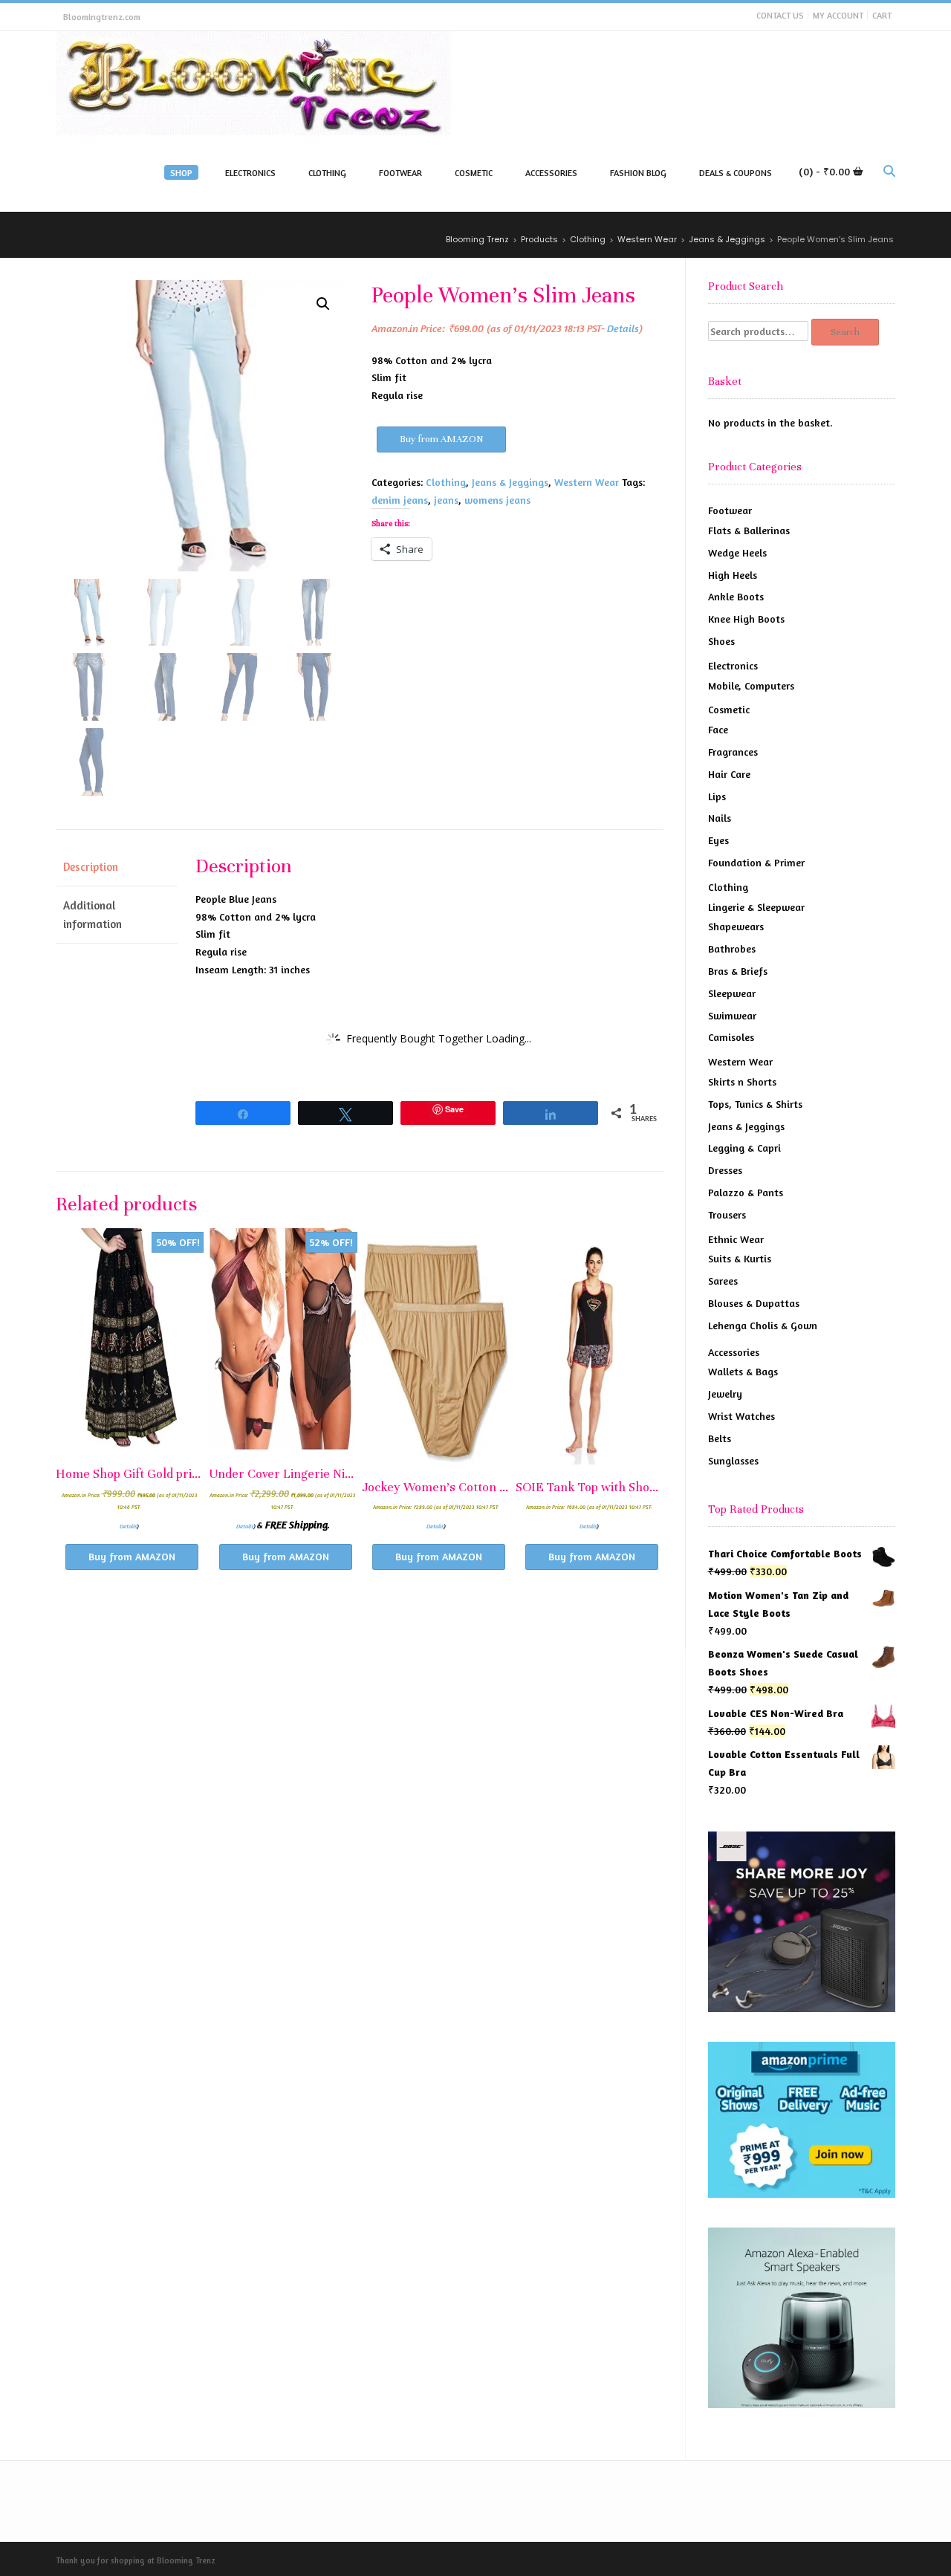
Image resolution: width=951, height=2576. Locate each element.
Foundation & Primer (756, 862)
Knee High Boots (746, 619)
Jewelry (725, 1394)
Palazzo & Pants (746, 1192)
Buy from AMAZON (441, 439)
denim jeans (400, 500)
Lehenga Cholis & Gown (763, 1325)
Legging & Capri (744, 1148)
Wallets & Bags (743, 1371)
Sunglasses (733, 1460)
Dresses (725, 1170)
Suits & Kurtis (740, 1258)
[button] (323, 304)
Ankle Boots (736, 596)
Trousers (727, 1214)
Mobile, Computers (751, 685)
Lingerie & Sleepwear (756, 907)
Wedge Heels (737, 552)
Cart (882, 15)
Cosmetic (729, 709)
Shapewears (736, 926)
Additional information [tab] (92, 915)
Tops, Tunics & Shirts (755, 1104)
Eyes (718, 840)
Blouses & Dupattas (754, 1303)
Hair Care (729, 774)
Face (718, 729)
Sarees (723, 1281)
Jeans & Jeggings (510, 482)
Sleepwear (732, 993)
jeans (446, 500)
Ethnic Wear (736, 1239)
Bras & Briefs (738, 971)
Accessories (734, 1352)
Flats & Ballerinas (749, 530)
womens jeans (497, 500)
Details (623, 328)
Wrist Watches (741, 1416)
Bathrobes (732, 948)
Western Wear (587, 482)
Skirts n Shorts (742, 1081)
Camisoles (731, 1037)
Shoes (721, 641)
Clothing (446, 482)
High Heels (733, 575)
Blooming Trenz (186, 2560)
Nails (720, 818)
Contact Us (780, 15)
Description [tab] (91, 867)
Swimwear (732, 1015)
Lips (717, 796)
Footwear (730, 510)
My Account (838, 15)
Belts (720, 1438)
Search (845, 332)
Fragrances (733, 752)
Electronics (733, 665)
